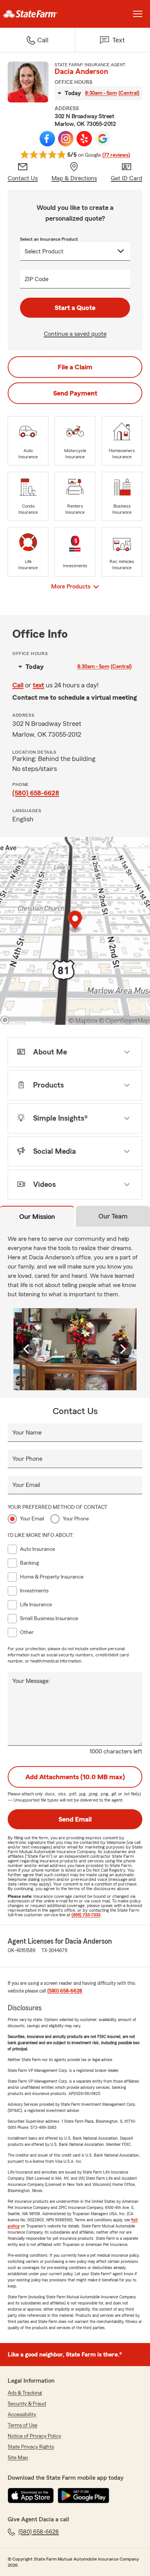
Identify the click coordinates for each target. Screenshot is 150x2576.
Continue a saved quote (75, 334)
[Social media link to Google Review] (103, 139)
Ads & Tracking (25, 2393)
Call (18, 685)
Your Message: (31, 1681)
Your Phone (27, 1459)
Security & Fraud (27, 2404)
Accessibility (22, 2415)
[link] (37, 14)
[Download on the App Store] (31, 2496)
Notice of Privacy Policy (34, 2436)
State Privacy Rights (31, 2447)
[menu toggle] (138, 14)
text (38, 685)
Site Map (18, 2458)
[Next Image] (123, 1349)
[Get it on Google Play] (83, 2496)
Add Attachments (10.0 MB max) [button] (75, 1777)
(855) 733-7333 (86, 1915)
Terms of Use (22, 2425)
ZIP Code (37, 279)
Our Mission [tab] (37, 1217)
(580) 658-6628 (36, 793)
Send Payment (75, 393)
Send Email (75, 1819)
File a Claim (75, 367)
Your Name (27, 1433)
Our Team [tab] (113, 1216)
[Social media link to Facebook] (47, 139)
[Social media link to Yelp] (84, 139)
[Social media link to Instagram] (66, 139)
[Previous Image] (27, 1349)
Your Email (26, 1485)
